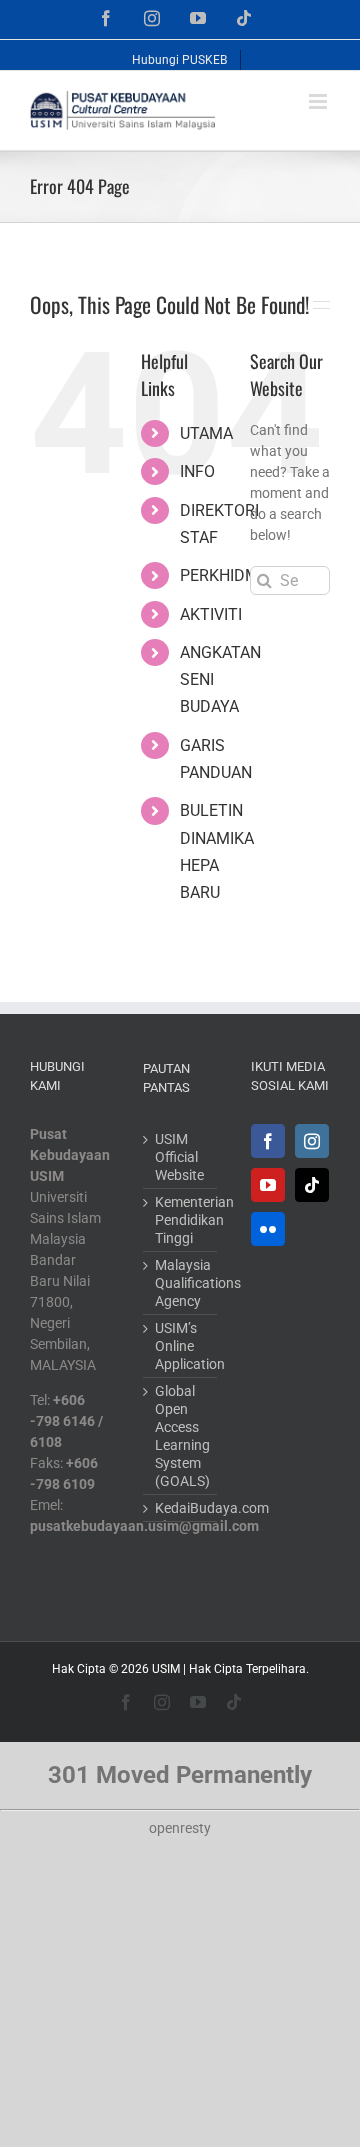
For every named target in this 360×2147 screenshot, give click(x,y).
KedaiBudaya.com (181, 1508)
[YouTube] (268, 1185)
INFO (197, 471)
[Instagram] (312, 1141)
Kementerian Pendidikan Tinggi (181, 1220)
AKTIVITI (211, 614)
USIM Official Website (179, 1157)
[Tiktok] (312, 1185)
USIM (166, 1669)
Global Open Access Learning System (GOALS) (181, 1436)
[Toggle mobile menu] (319, 101)
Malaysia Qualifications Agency (181, 1283)
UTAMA (206, 433)
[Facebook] (268, 1141)
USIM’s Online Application (181, 1346)
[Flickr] (268, 1229)
